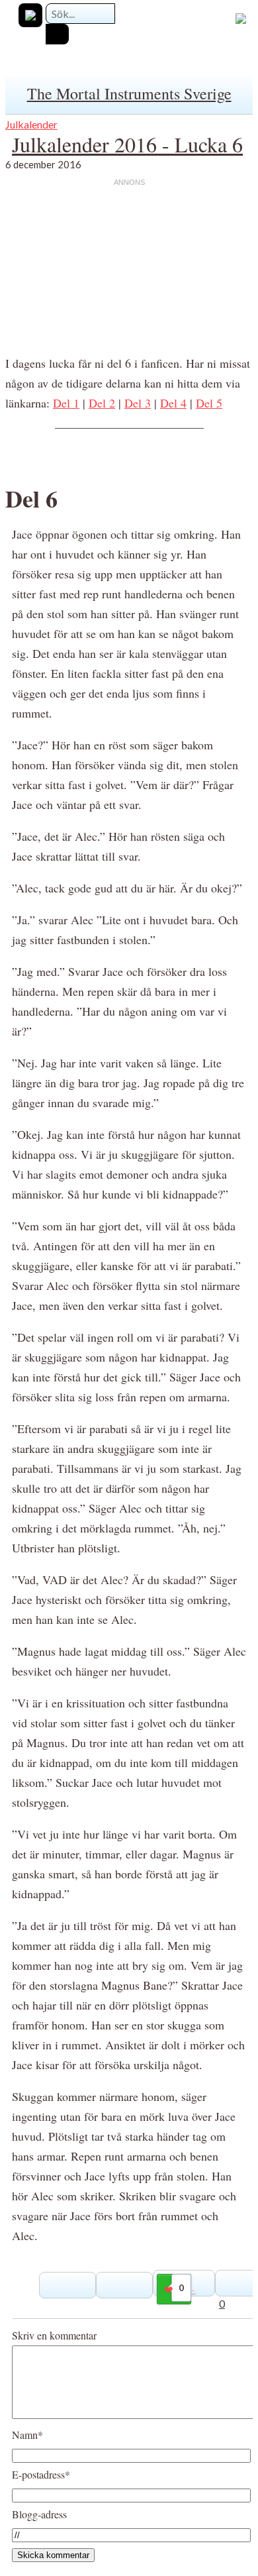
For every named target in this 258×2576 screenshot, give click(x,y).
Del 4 (173, 403)
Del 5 (209, 403)
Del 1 (66, 403)
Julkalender (31, 124)
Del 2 (102, 403)
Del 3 (138, 403)
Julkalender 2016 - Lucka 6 (127, 144)
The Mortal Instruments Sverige (129, 93)
